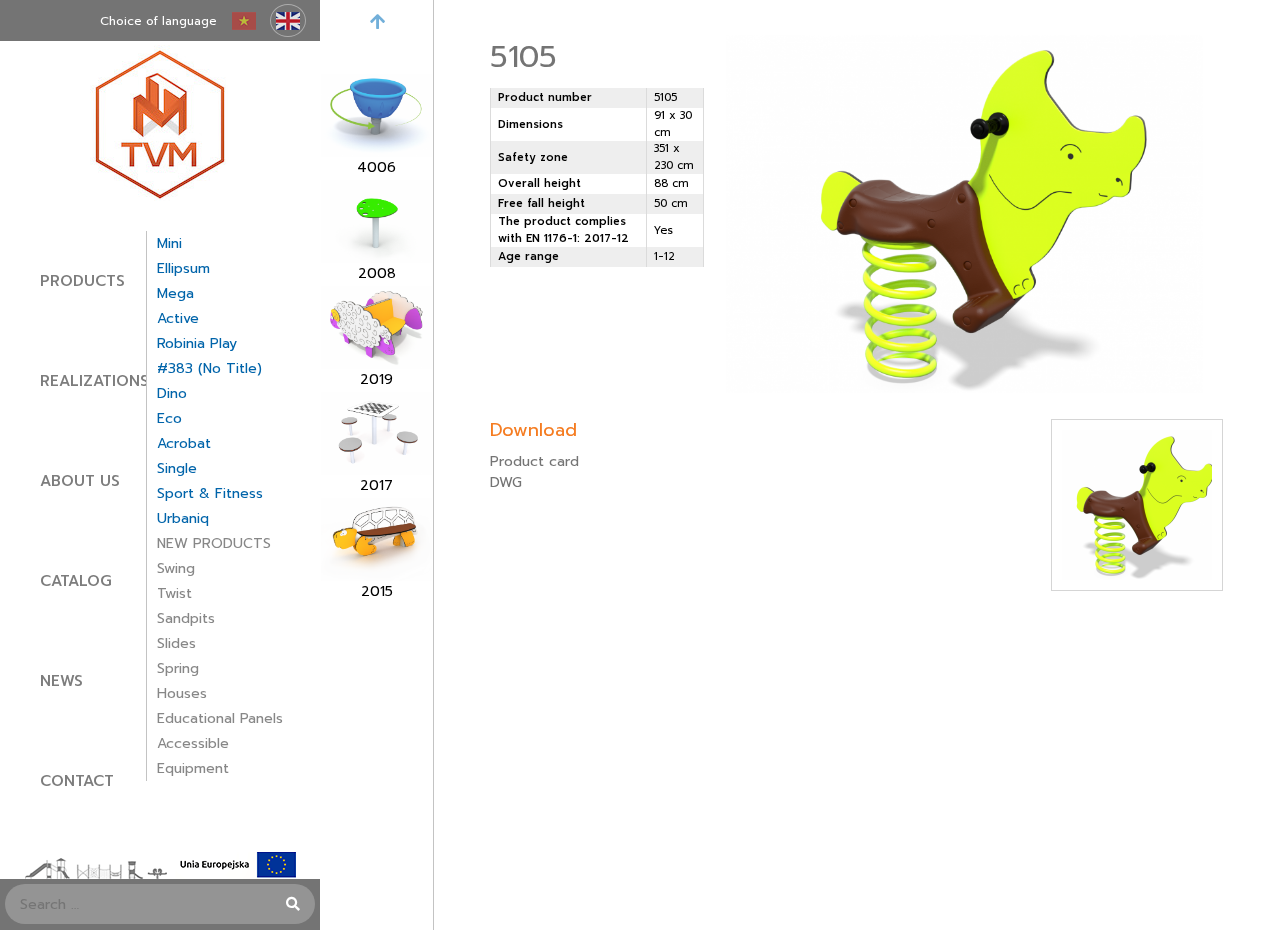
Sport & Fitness (210, 493)
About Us (80, 481)
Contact (77, 781)
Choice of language (158, 21)
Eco (169, 418)
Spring (178, 668)
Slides (176, 643)
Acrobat (184, 443)
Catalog (76, 581)
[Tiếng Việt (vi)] (244, 20)
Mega (175, 293)
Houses (182, 693)
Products (82, 281)
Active (178, 318)
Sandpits (186, 618)
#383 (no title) (209, 368)
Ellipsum (183, 268)
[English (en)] (288, 20)
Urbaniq (183, 518)
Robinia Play (197, 343)
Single (177, 468)
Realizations (94, 381)
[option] (376, 126)
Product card (534, 461)
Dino (172, 393)
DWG (506, 482)
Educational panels (220, 718)
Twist (174, 593)
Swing (176, 568)
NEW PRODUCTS (214, 543)
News (61, 681)
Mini (169, 243)
